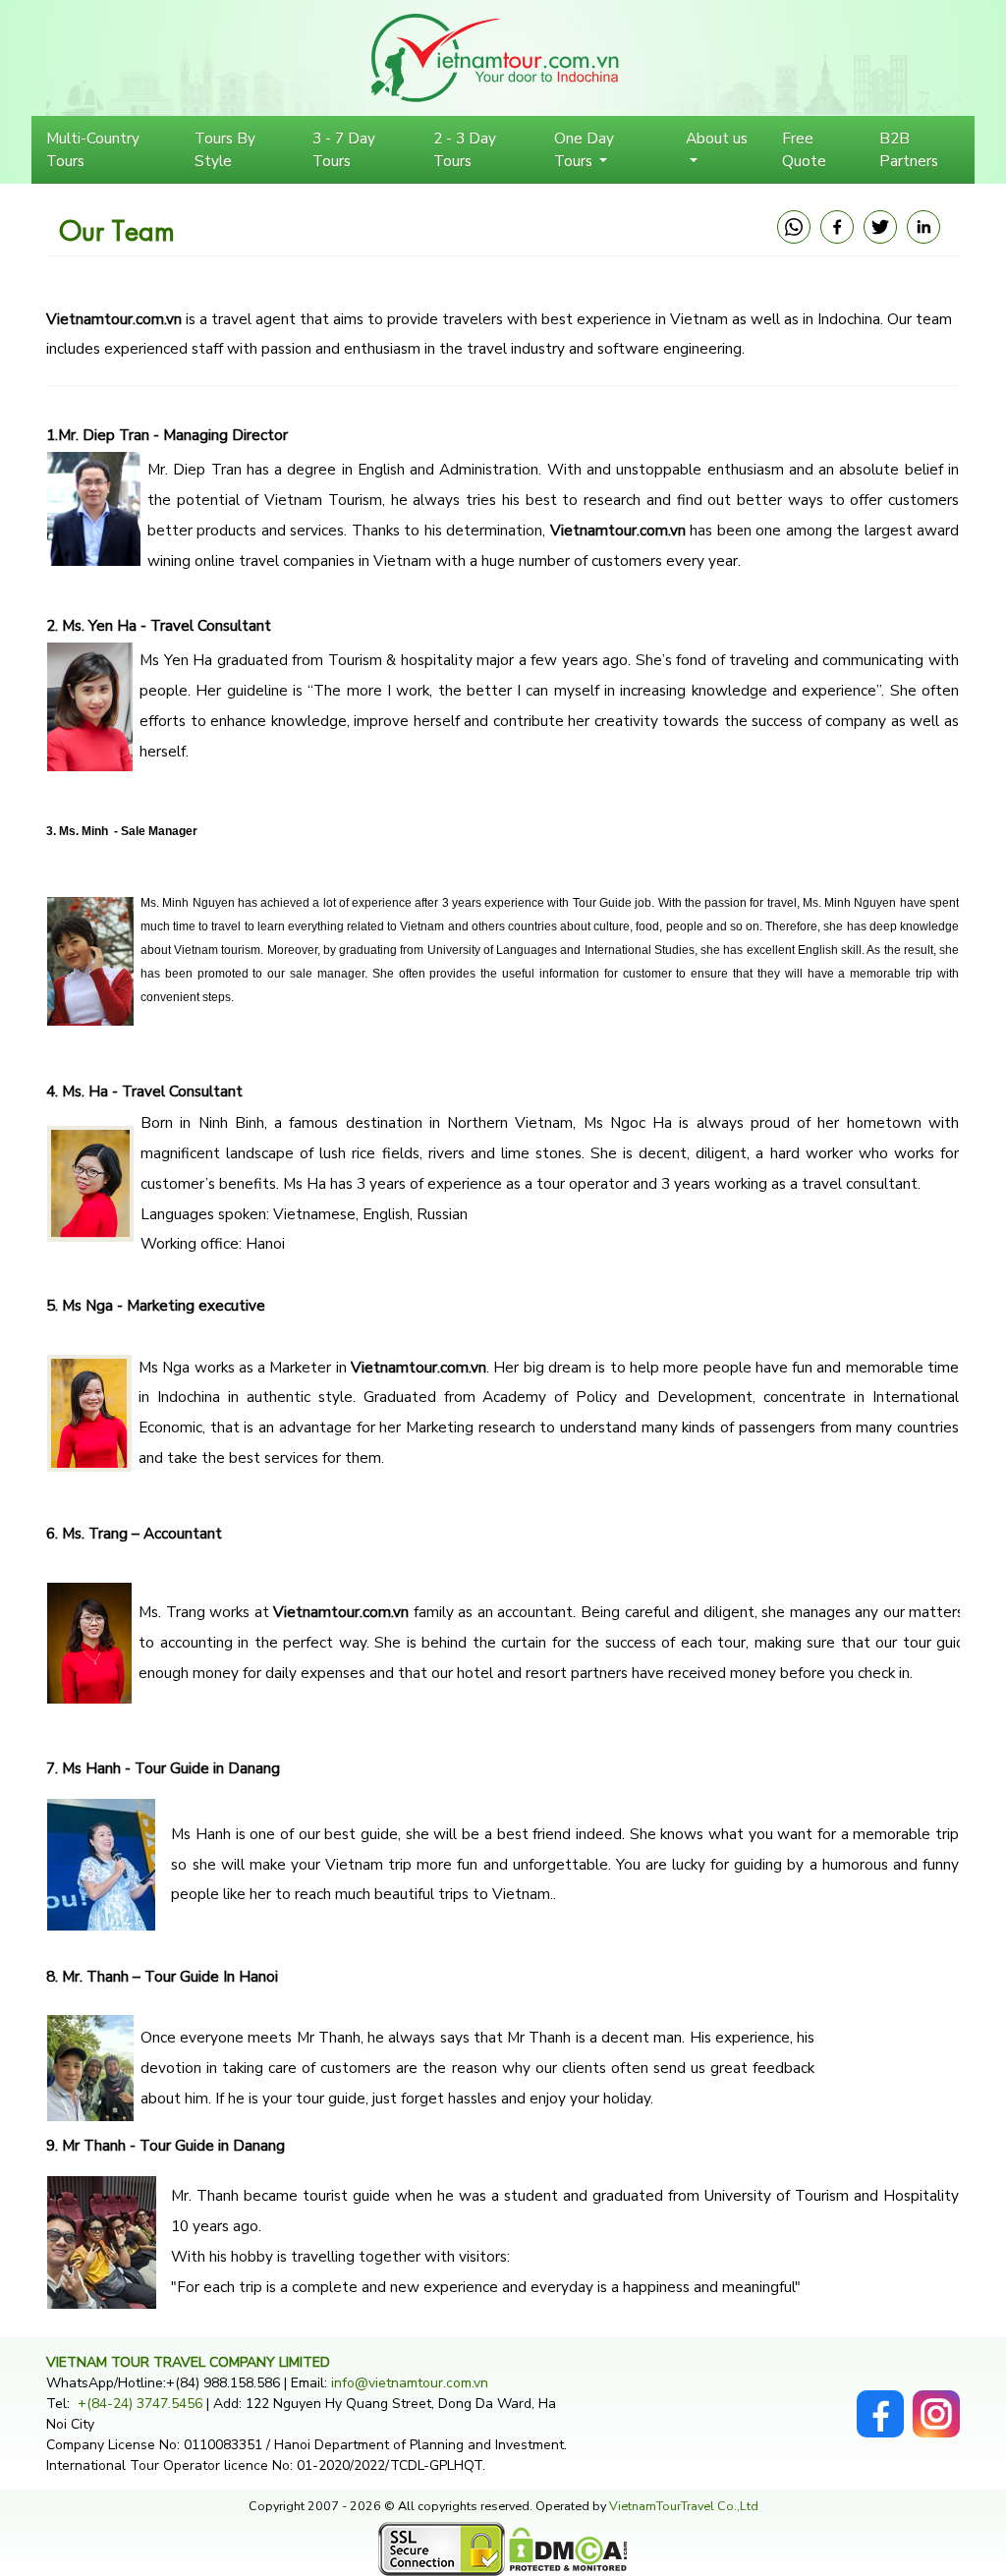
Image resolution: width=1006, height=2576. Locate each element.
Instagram (936, 2401)
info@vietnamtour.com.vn (410, 2383)
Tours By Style (225, 149)
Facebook (880, 2401)
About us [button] (717, 138)
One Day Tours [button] (584, 149)
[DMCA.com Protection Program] (568, 2548)
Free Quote (804, 149)
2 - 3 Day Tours (465, 149)
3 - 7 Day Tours (344, 149)
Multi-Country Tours (93, 149)
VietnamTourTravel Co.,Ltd (684, 2506)
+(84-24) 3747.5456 (142, 2404)
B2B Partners (909, 149)
